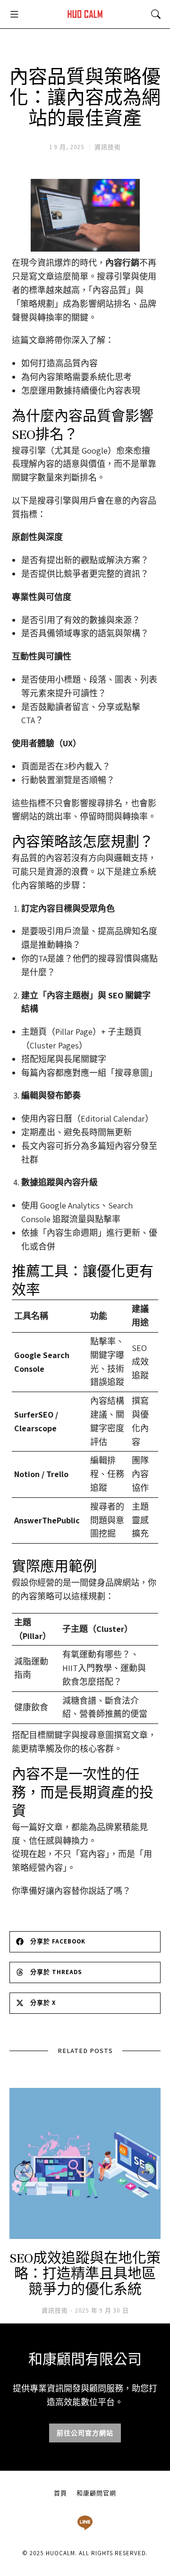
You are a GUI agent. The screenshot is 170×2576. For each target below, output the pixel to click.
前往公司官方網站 (85, 2433)
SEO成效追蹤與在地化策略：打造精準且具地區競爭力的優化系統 (85, 2274)
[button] (14, 14)
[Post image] (85, 2163)
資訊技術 (108, 147)
